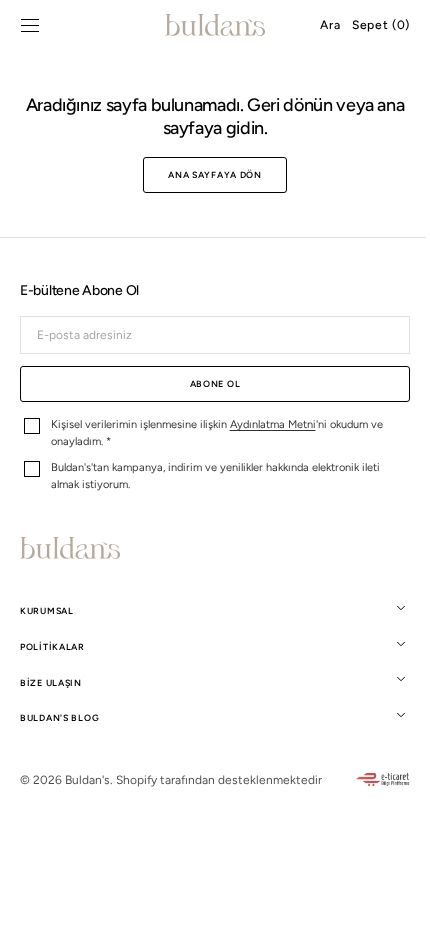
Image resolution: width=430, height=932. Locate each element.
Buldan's (87, 780)
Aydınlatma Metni (273, 424)
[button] (30, 25)
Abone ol (207, 383)
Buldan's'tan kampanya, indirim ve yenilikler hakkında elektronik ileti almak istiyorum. (215, 476)
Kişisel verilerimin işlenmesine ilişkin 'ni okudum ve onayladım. (217, 433)
